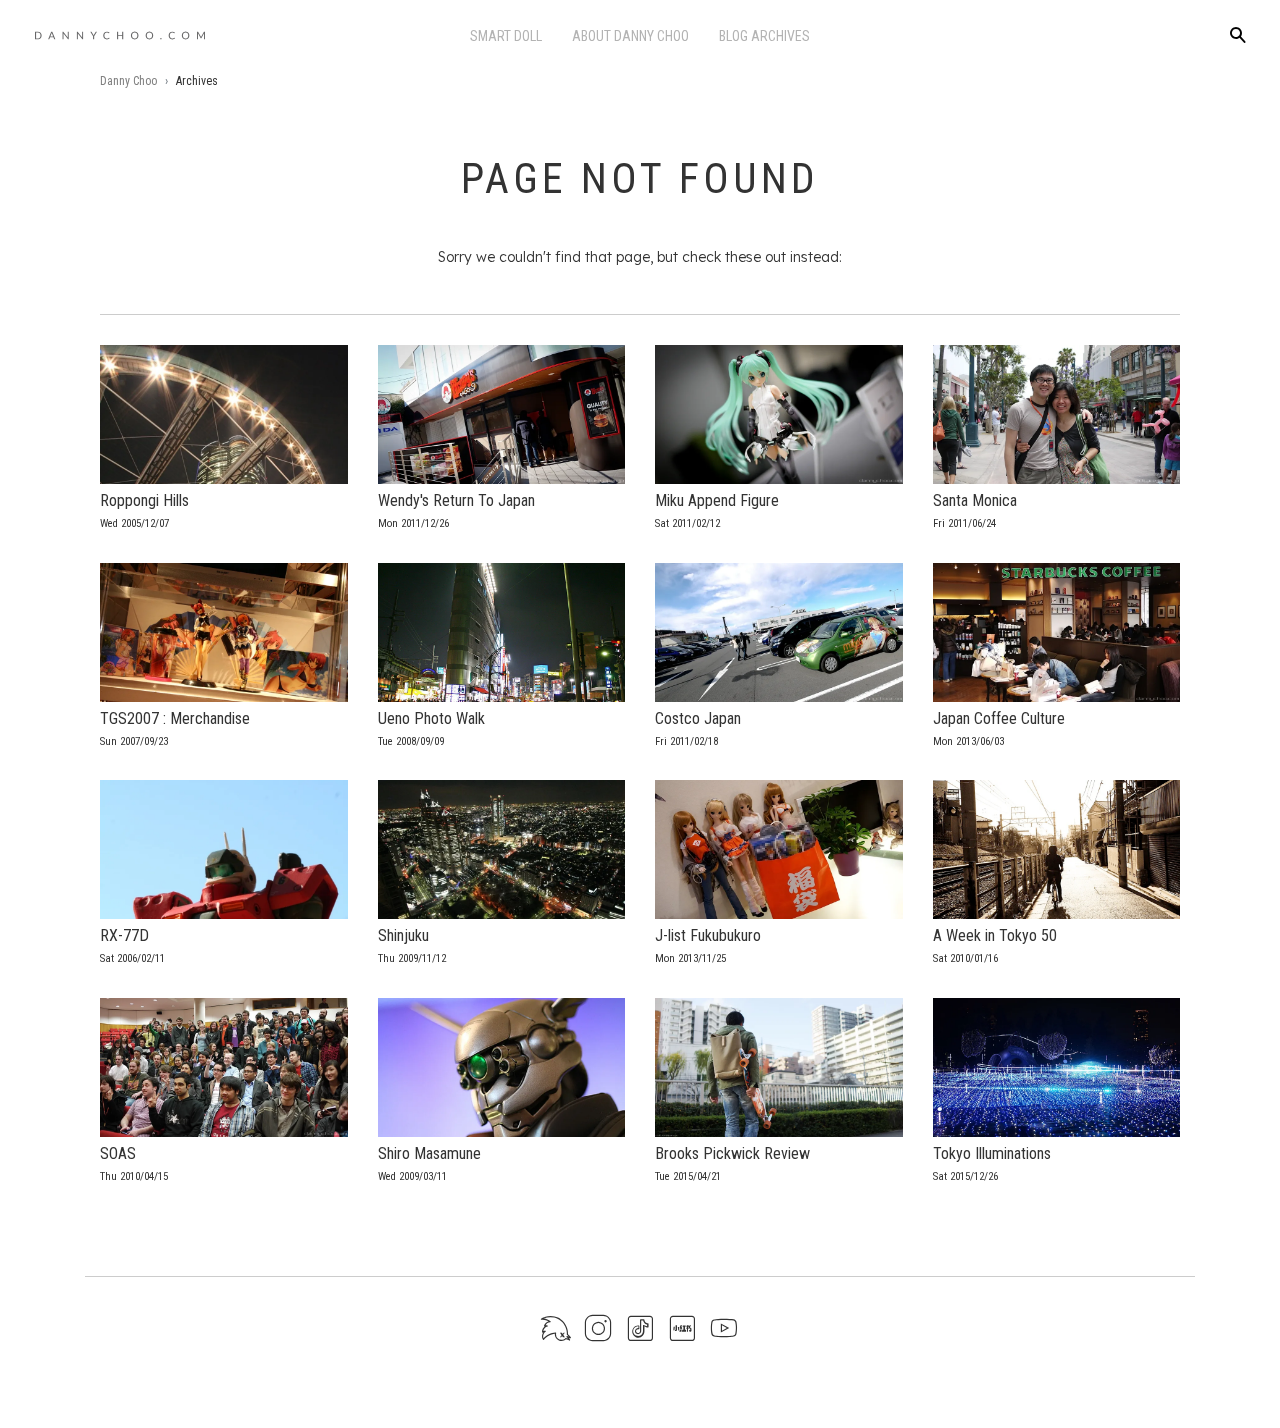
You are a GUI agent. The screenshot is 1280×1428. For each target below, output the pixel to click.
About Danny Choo (630, 36)
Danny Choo (128, 81)
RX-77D (124, 935)
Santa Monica (975, 500)
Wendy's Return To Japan (456, 500)
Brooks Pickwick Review (732, 1153)
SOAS (118, 1153)
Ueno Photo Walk (431, 718)
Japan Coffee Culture (999, 718)
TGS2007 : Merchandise (175, 718)
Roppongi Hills (144, 500)
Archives (197, 81)
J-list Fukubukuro (708, 935)
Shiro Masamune (429, 1153)
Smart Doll (506, 36)
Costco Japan (698, 718)
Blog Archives (764, 36)
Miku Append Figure (717, 500)
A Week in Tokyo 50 (995, 935)
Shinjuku (403, 935)
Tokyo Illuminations (992, 1153)
